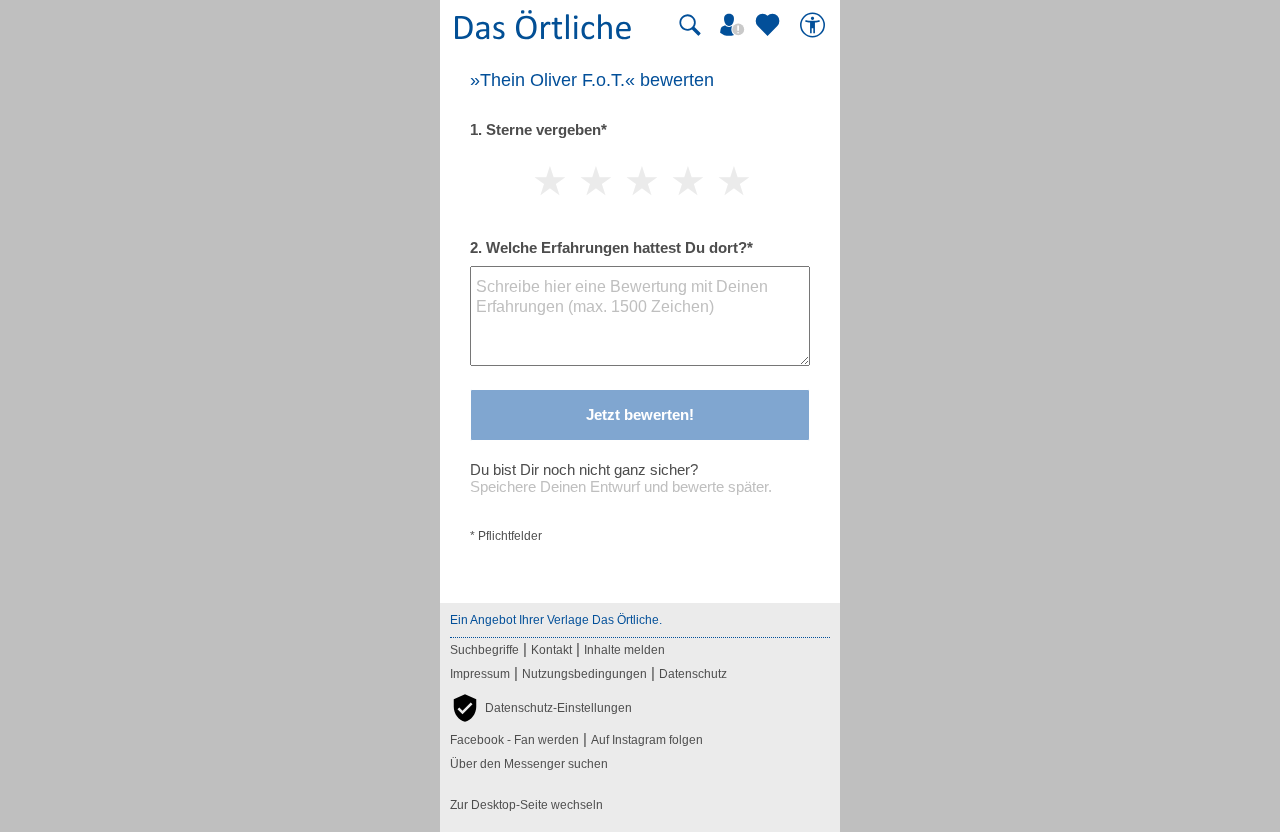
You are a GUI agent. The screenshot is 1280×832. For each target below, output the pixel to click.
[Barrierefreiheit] (815, 25)
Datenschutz (693, 674)
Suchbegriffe (484, 650)
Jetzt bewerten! (640, 414)
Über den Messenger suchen (529, 764)
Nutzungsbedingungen (584, 674)
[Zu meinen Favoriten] (770, 25)
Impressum (480, 674)
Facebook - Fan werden (514, 740)
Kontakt (551, 650)
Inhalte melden (624, 650)
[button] (541, 708)
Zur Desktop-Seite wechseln (526, 805)
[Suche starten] (690, 25)
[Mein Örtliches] (735, 25)
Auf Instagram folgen (647, 740)
